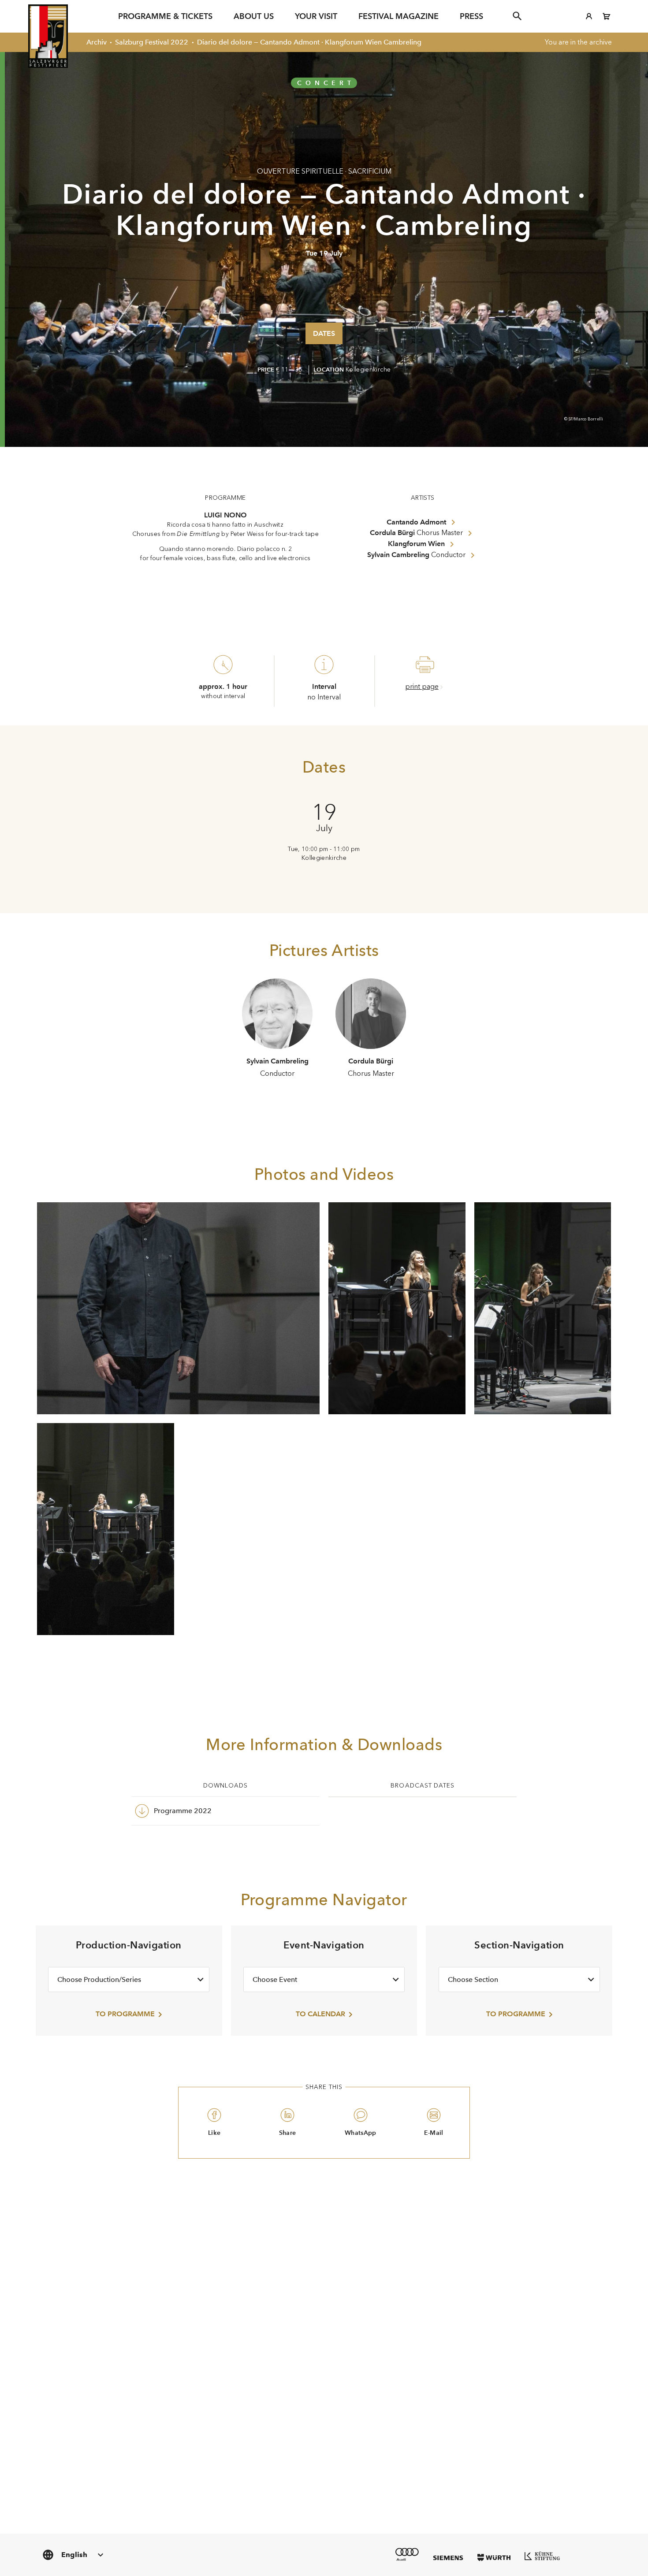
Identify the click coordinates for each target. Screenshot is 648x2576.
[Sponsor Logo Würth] (494, 2557)
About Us (254, 16)
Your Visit (316, 16)
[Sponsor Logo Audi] (407, 2554)
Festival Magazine (398, 16)
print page (422, 686)
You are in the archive (578, 42)
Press (471, 16)
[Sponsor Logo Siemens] (448, 2558)
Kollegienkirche (368, 370)
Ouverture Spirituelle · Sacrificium (324, 171)
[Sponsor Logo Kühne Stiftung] (542, 2556)
